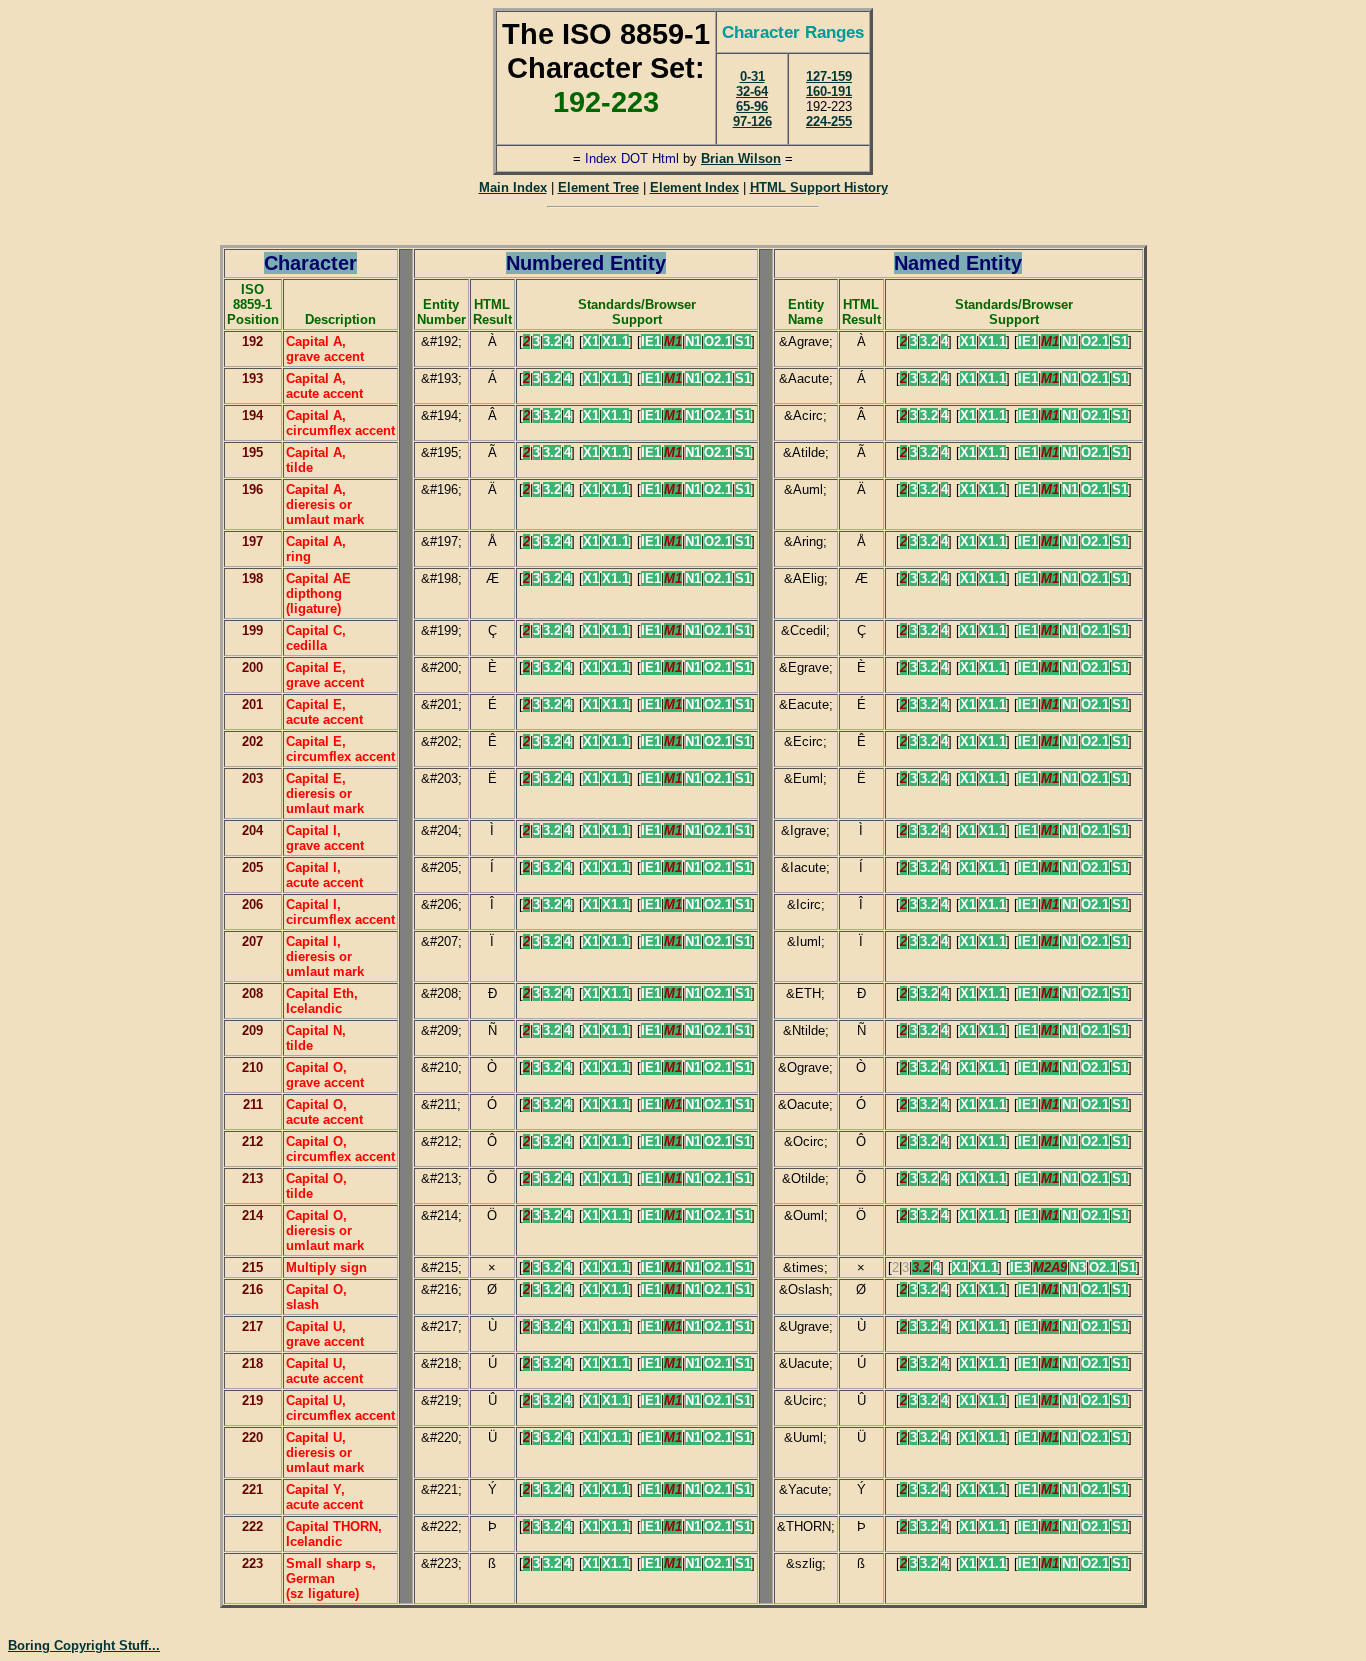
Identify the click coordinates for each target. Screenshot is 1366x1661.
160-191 (829, 91)
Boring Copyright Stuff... (84, 1645)
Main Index (513, 187)
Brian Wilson (741, 158)
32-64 (752, 91)
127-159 (829, 76)
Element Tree (598, 187)
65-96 (752, 106)
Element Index (694, 187)
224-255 (829, 121)
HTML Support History (819, 187)
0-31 (752, 76)
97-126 (752, 121)
